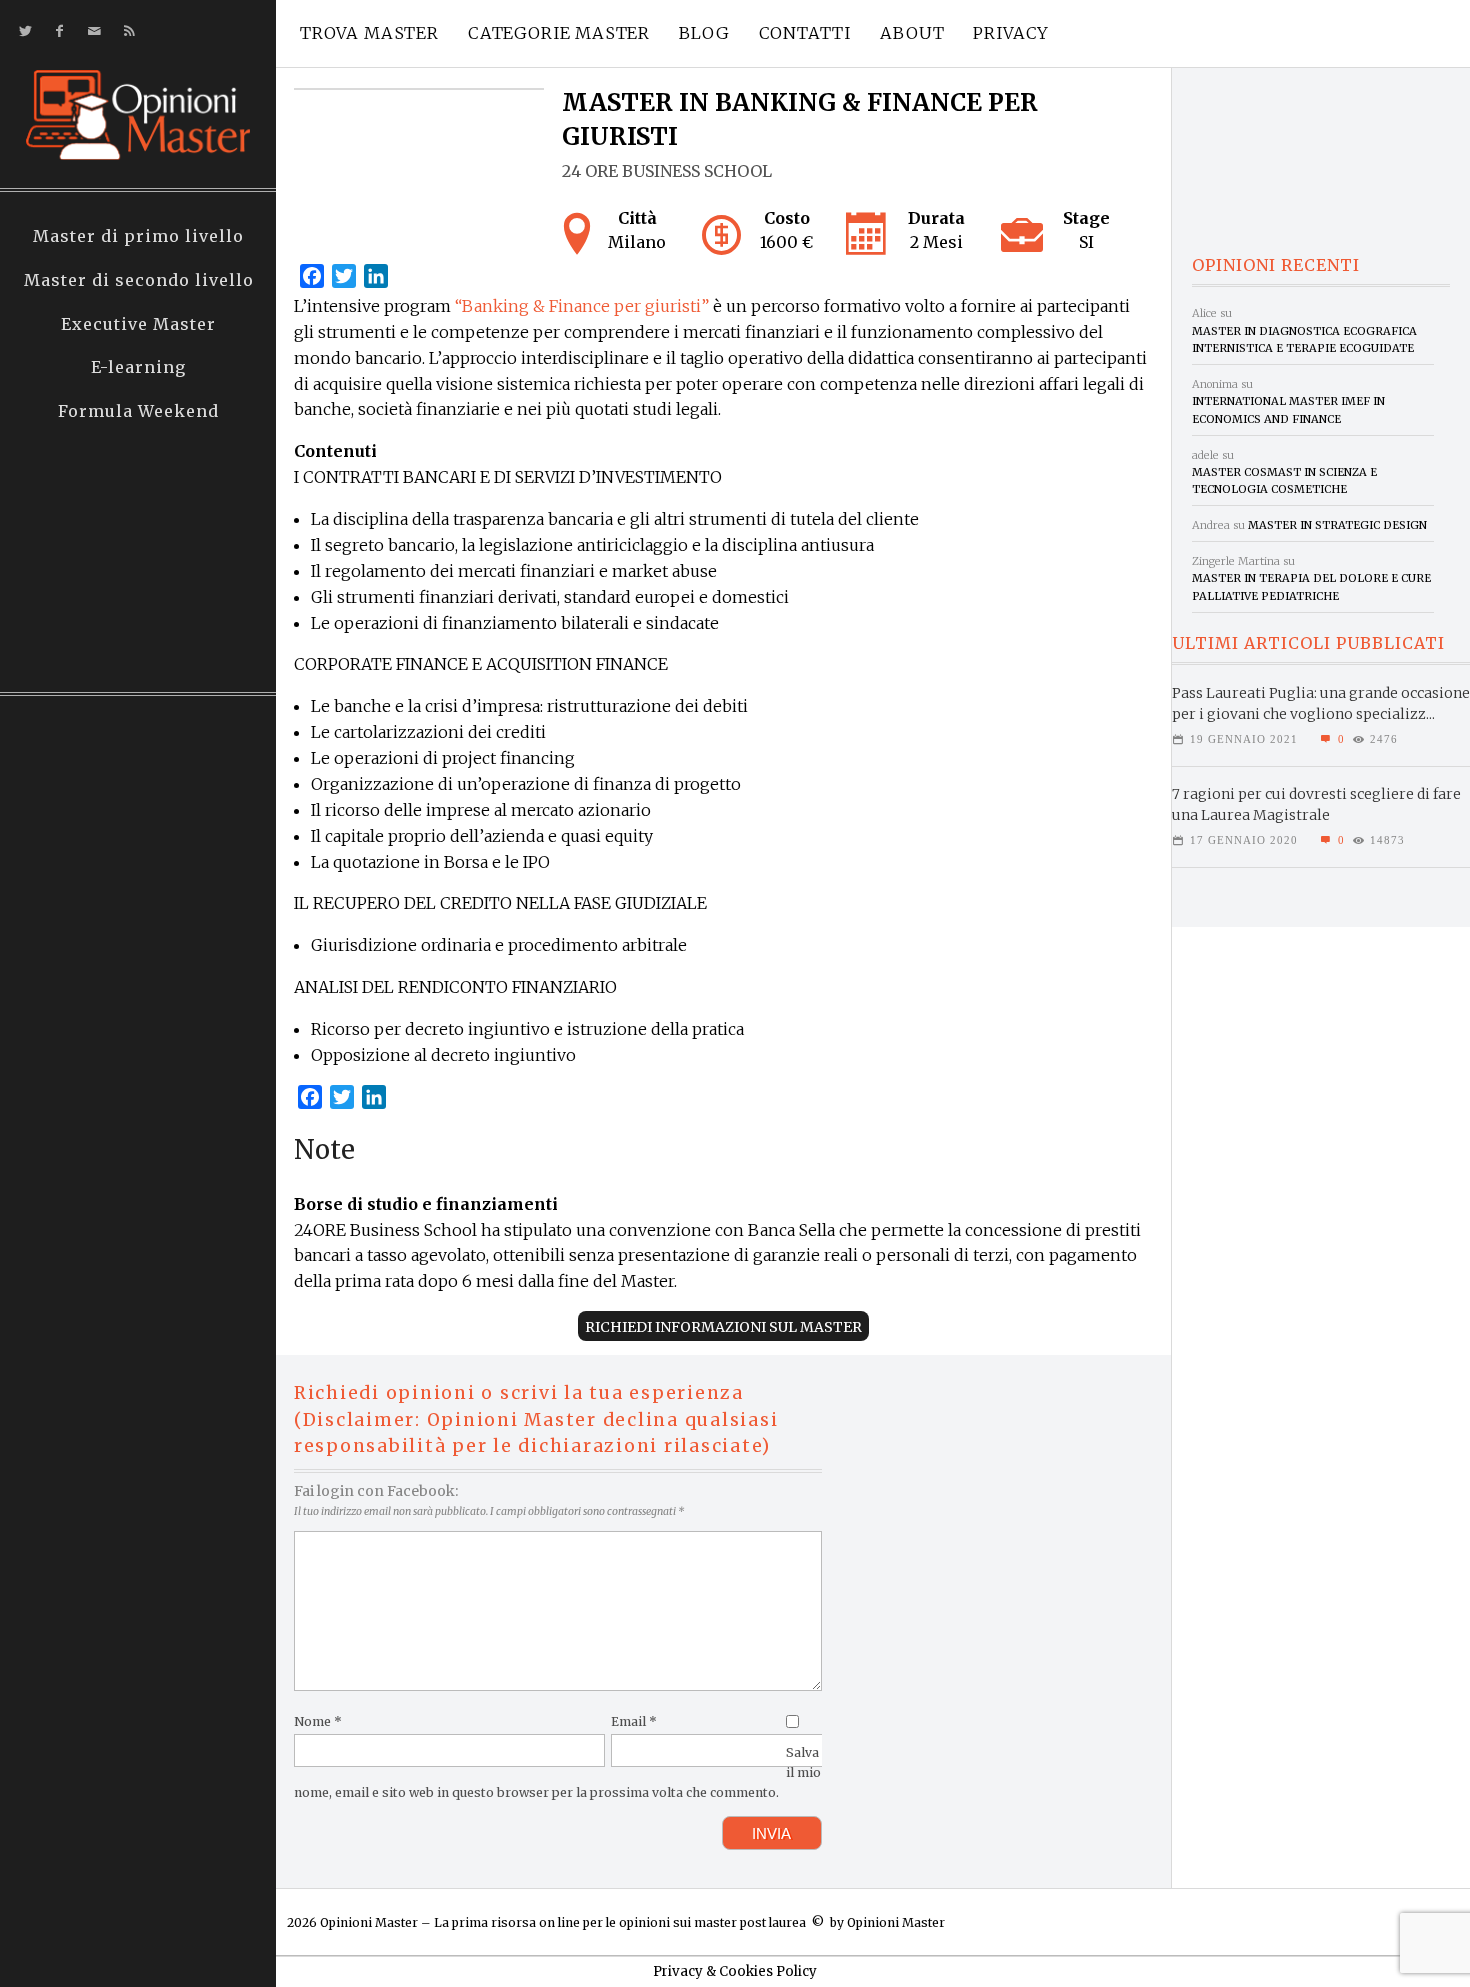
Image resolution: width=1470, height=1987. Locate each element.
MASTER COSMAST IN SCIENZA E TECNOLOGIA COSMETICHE (1284, 480)
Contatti (805, 33)
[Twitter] (21, 31)
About (912, 33)
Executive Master (138, 324)
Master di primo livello (138, 236)
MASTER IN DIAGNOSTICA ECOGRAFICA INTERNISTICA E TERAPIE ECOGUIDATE (1304, 339)
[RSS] (125, 31)
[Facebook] (55, 31)
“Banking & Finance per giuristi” (582, 306)
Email (634, 1721)
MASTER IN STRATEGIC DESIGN (1337, 525)
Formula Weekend (138, 411)
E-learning (138, 367)
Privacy (1011, 33)
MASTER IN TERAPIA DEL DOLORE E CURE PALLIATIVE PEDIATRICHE (1311, 586)
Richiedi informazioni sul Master (723, 1327)
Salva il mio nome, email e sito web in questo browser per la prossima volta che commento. (557, 1772)
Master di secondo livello (139, 280)
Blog (704, 33)
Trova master (369, 33)
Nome (318, 1721)
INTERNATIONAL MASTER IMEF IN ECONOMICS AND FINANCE (1288, 409)
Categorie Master (559, 33)
